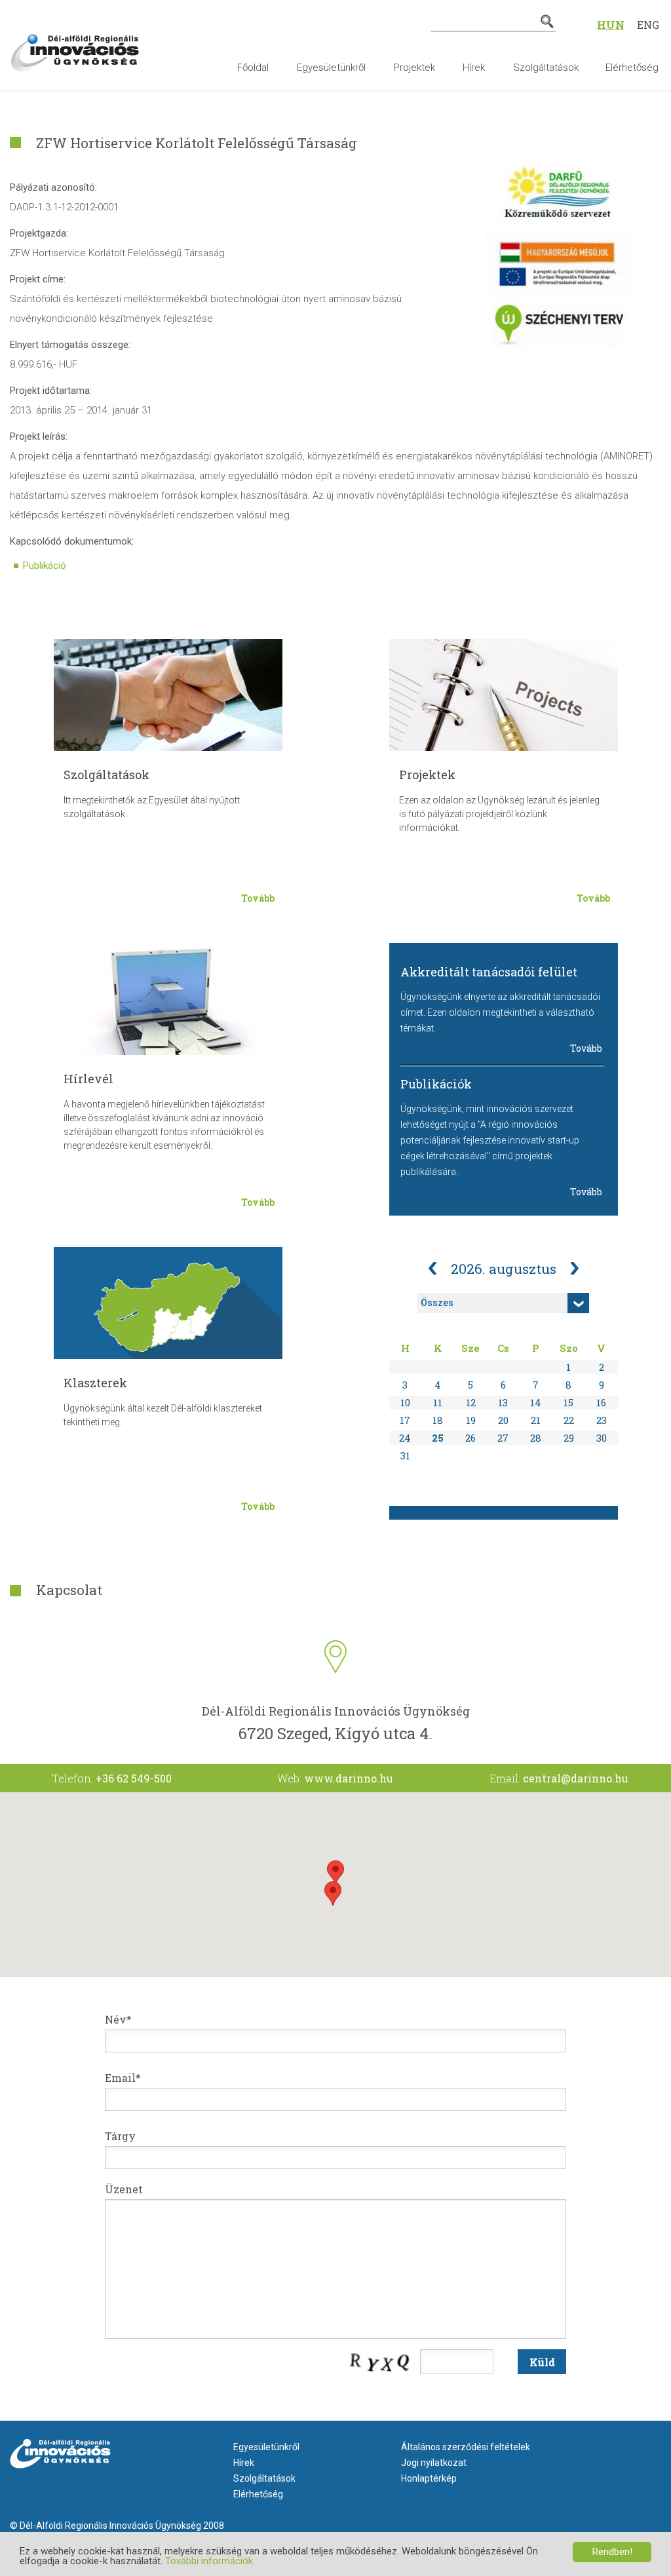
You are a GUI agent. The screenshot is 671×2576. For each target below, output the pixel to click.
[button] (335, 1873)
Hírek (474, 67)
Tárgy (120, 2136)
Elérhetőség (632, 67)
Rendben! (612, 2552)
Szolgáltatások (546, 67)
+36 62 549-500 (134, 1778)
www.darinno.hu (349, 1778)
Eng (648, 25)
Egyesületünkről (331, 67)
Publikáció (45, 566)
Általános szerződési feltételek (466, 2447)
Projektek (414, 67)
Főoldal (253, 67)
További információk (209, 2561)
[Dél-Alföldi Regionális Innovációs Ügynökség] (75, 43)
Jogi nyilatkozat (434, 2463)
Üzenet (124, 2189)
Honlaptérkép (429, 2478)
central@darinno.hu (576, 1778)
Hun (611, 25)
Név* (118, 2019)
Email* (123, 2078)
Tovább (258, 898)
